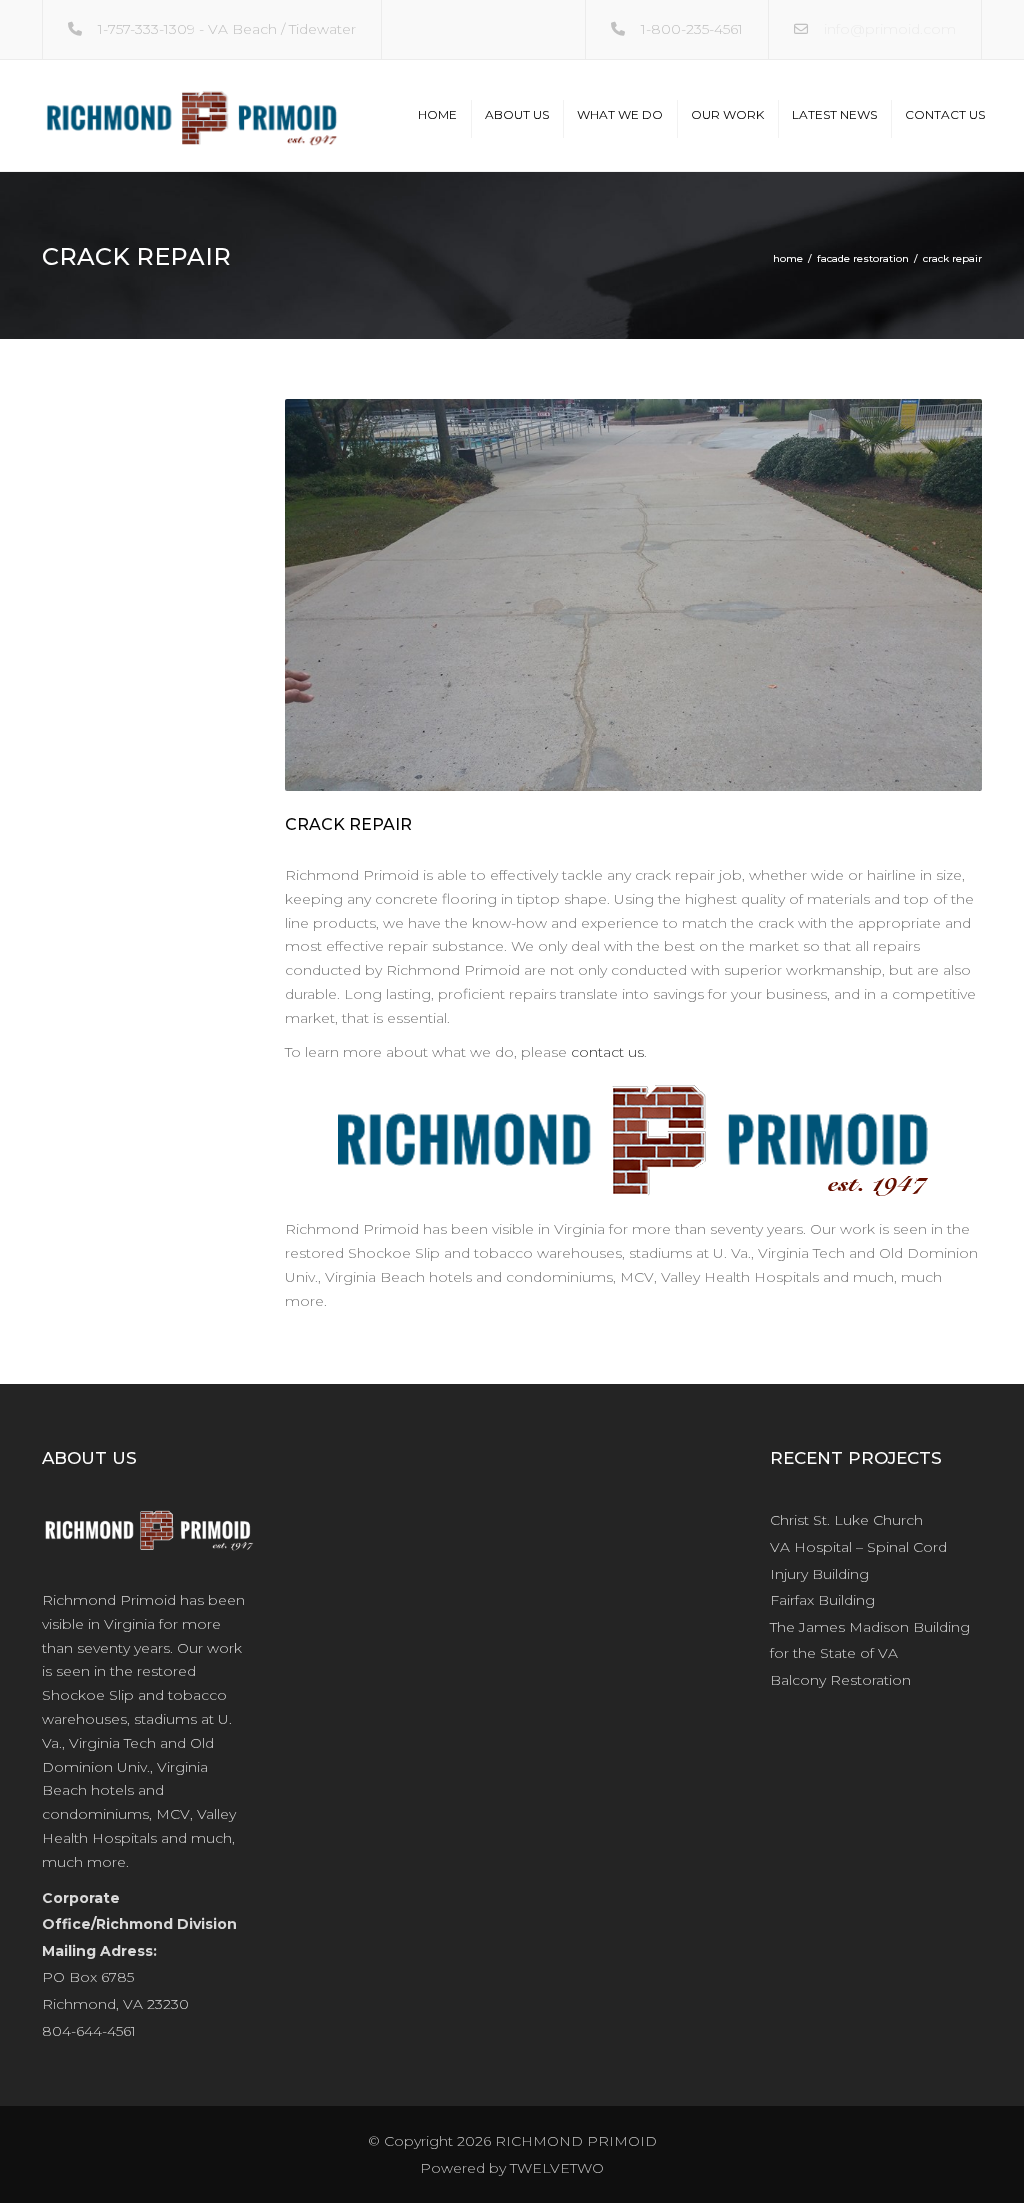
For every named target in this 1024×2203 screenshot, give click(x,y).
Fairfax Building (822, 1600)
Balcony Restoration (840, 1680)
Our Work (727, 114)
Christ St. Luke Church (846, 1520)
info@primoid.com (890, 29)
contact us (607, 1052)
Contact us (945, 114)
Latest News (834, 114)
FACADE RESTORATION (863, 258)
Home (437, 114)
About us (517, 114)
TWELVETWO (557, 2168)
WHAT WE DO (620, 114)
